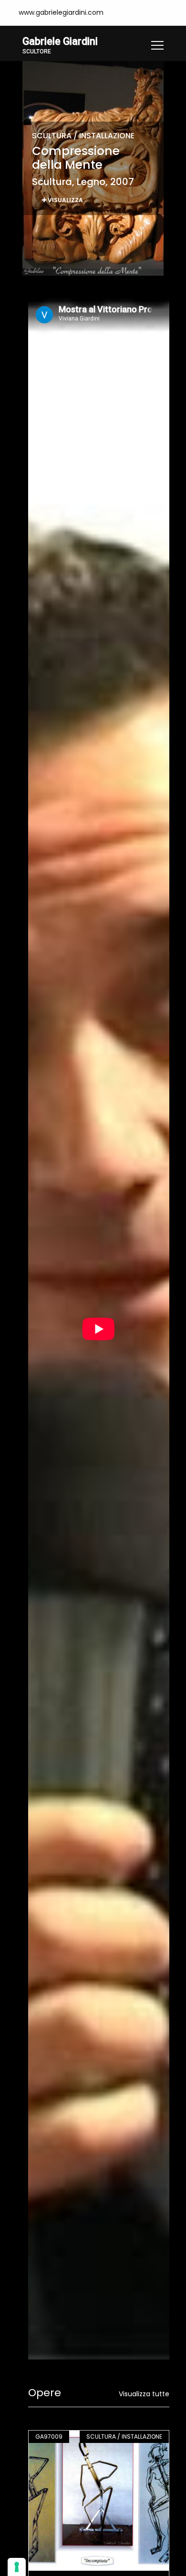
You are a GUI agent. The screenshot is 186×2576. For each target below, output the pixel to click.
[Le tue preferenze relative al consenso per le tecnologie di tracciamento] (17, 2567)
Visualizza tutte (144, 2394)
